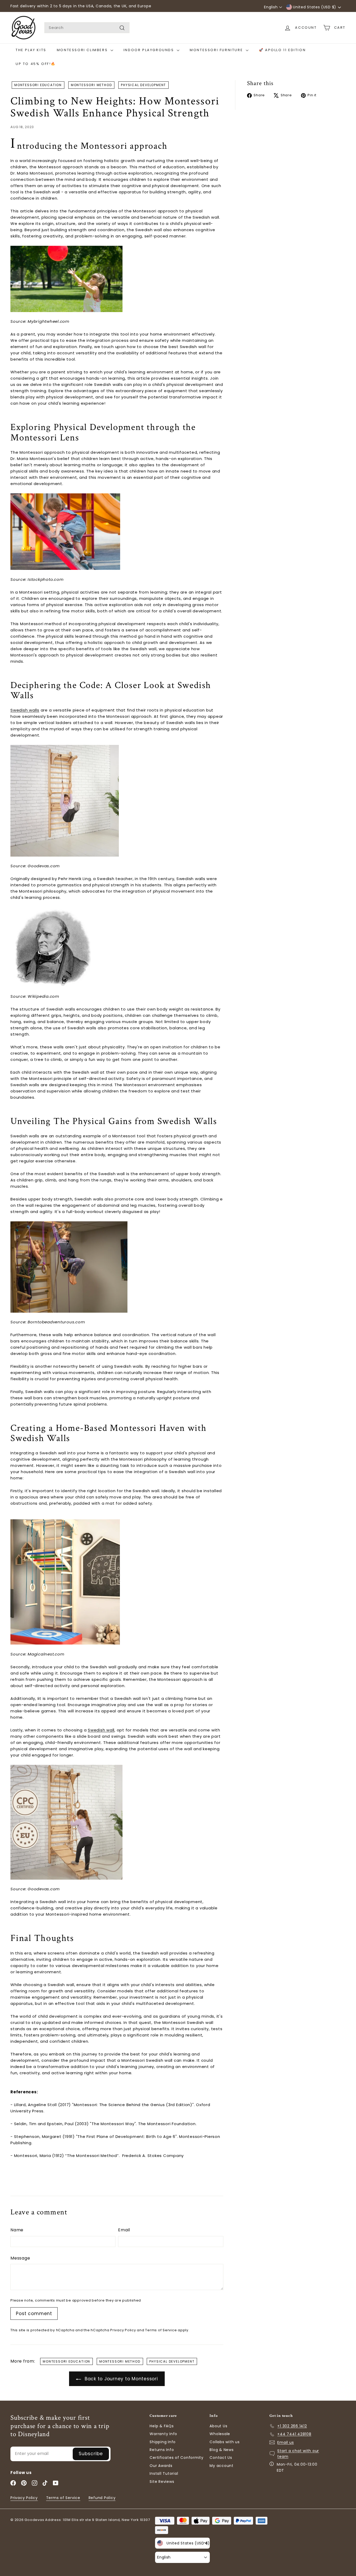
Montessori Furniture (217, 50)
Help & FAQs (162, 2426)
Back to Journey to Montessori (121, 2379)
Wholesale (220, 2434)
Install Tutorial (164, 2473)
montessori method (91, 85)
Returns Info (162, 2450)
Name (17, 2230)
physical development (143, 85)
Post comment (34, 2314)
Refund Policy (102, 2498)
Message (20, 2258)
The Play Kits (31, 50)
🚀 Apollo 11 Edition (282, 50)
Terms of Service (161, 2330)
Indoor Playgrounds (149, 50)
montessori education (38, 85)
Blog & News (222, 2450)
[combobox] (87, 28)
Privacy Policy (123, 2330)
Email (124, 2230)
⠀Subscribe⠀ (91, 2454)
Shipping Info (163, 2442)
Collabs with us (225, 2442)
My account (222, 2466)
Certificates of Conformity (177, 2458)
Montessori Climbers (83, 50)
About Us (218, 2426)
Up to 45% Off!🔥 (36, 64)
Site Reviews (162, 2482)
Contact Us (221, 2458)
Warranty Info (163, 2434)
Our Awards (161, 2466)
